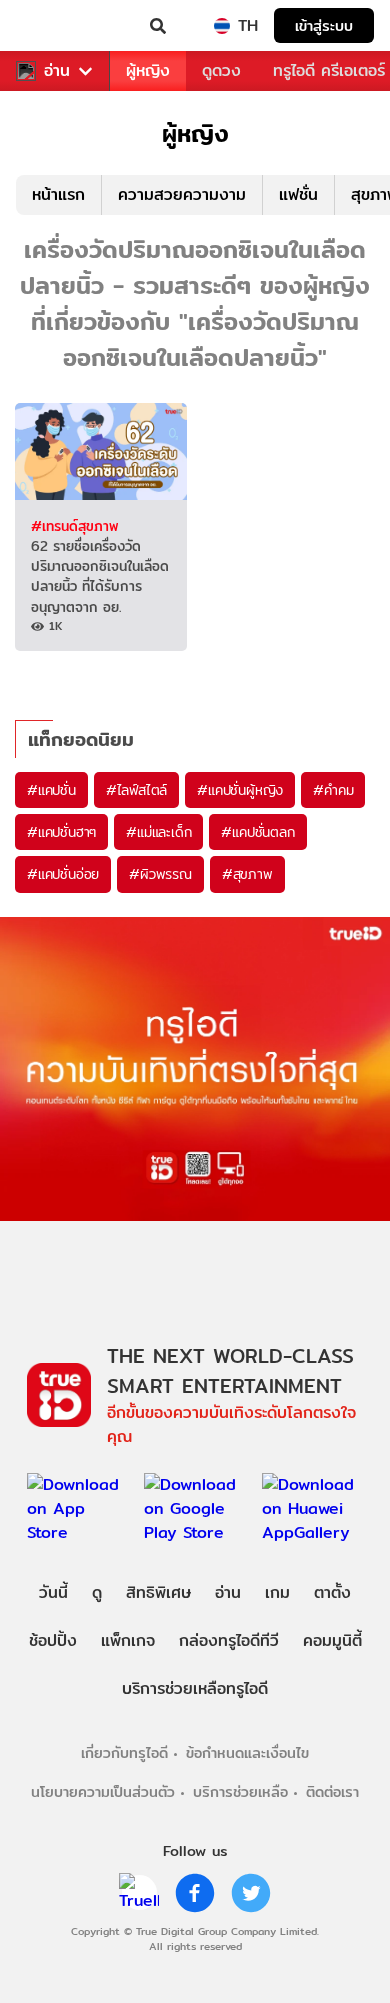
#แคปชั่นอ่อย (63, 874)
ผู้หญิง (148, 70)
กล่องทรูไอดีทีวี (229, 1640)
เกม (277, 1592)
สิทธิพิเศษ (158, 1592)
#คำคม (333, 790)
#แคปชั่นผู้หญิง (240, 790)
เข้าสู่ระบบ (324, 25)
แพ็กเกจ (128, 1640)
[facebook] (195, 1893)
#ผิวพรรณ (160, 874)
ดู (97, 1592)
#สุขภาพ (247, 874)
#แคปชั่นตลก (257, 832)
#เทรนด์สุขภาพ (74, 526)
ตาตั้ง (332, 1592)
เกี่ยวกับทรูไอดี (124, 1752)
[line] (139, 1893)
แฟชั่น (298, 194)
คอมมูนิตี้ (332, 1640)
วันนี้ (53, 1592)
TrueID (56, 26)
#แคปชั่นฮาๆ (61, 832)
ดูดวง (221, 70)
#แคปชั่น (51, 790)
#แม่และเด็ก (158, 832)
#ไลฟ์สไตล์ (136, 790)
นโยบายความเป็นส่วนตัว (103, 1791)
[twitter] (251, 1893)
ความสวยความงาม (182, 194)
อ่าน (57, 71)
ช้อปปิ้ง (53, 1640)
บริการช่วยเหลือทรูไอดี (195, 1688)
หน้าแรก (58, 194)
